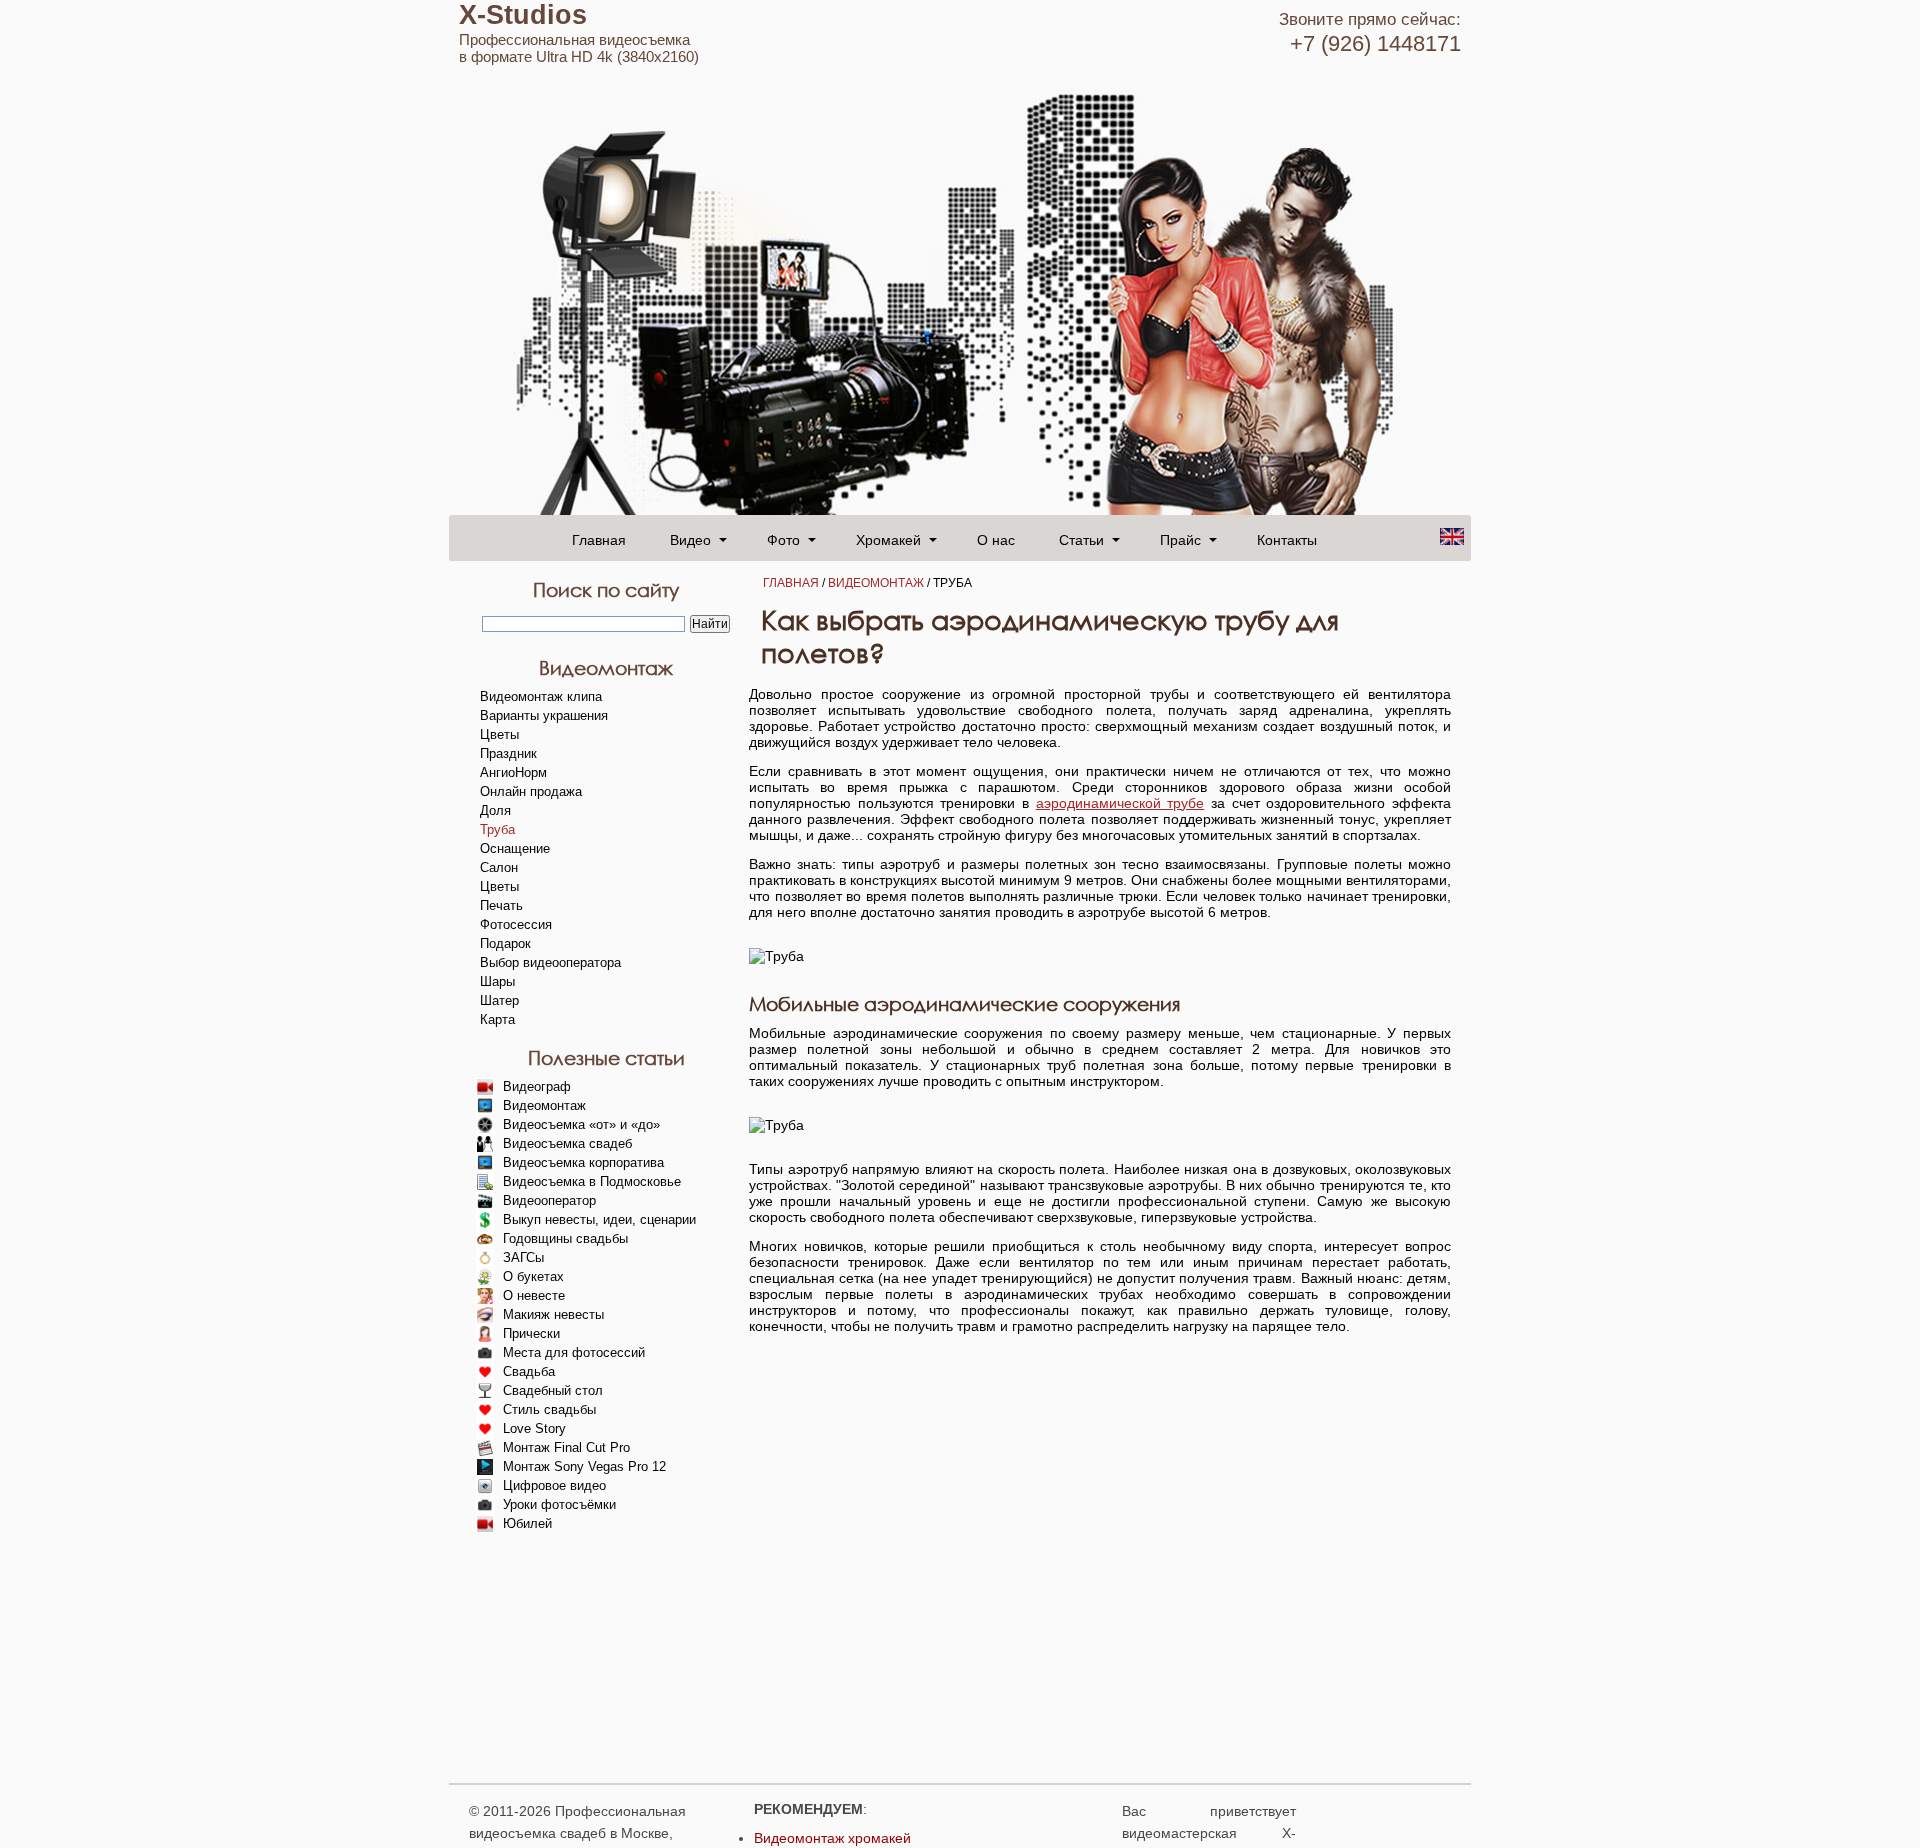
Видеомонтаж (876, 583)
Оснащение (515, 848)
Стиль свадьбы (549, 1409)
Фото (783, 539)
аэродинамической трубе (1120, 803)
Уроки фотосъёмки (559, 1504)
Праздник (508, 753)
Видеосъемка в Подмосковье (592, 1181)
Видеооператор (549, 1200)
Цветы (499, 734)
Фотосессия (516, 924)
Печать (501, 905)
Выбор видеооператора (550, 962)
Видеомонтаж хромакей (832, 1838)
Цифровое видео (554, 1485)
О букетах (533, 1276)
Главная (599, 539)
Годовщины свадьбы (565, 1238)
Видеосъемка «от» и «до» (581, 1124)
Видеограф (537, 1086)
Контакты (1287, 539)
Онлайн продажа (531, 791)
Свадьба (529, 1371)
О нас (996, 539)
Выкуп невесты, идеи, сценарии (599, 1219)
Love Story (534, 1428)
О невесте (534, 1295)
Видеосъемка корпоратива (583, 1162)
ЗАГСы (523, 1257)
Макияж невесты (553, 1314)
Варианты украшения (544, 715)
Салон (499, 867)
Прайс (1180, 539)
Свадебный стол (553, 1390)
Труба (497, 829)
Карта (497, 1019)
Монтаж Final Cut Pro (566, 1447)
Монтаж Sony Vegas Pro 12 (584, 1466)
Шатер (499, 1000)
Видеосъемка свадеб (567, 1143)
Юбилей (527, 1523)
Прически (531, 1333)
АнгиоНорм (513, 772)
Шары (497, 981)
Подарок (505, 943)
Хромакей (888, 539)
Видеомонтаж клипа (541, 696)
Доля (495, 810)
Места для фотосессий (574, 1352)
